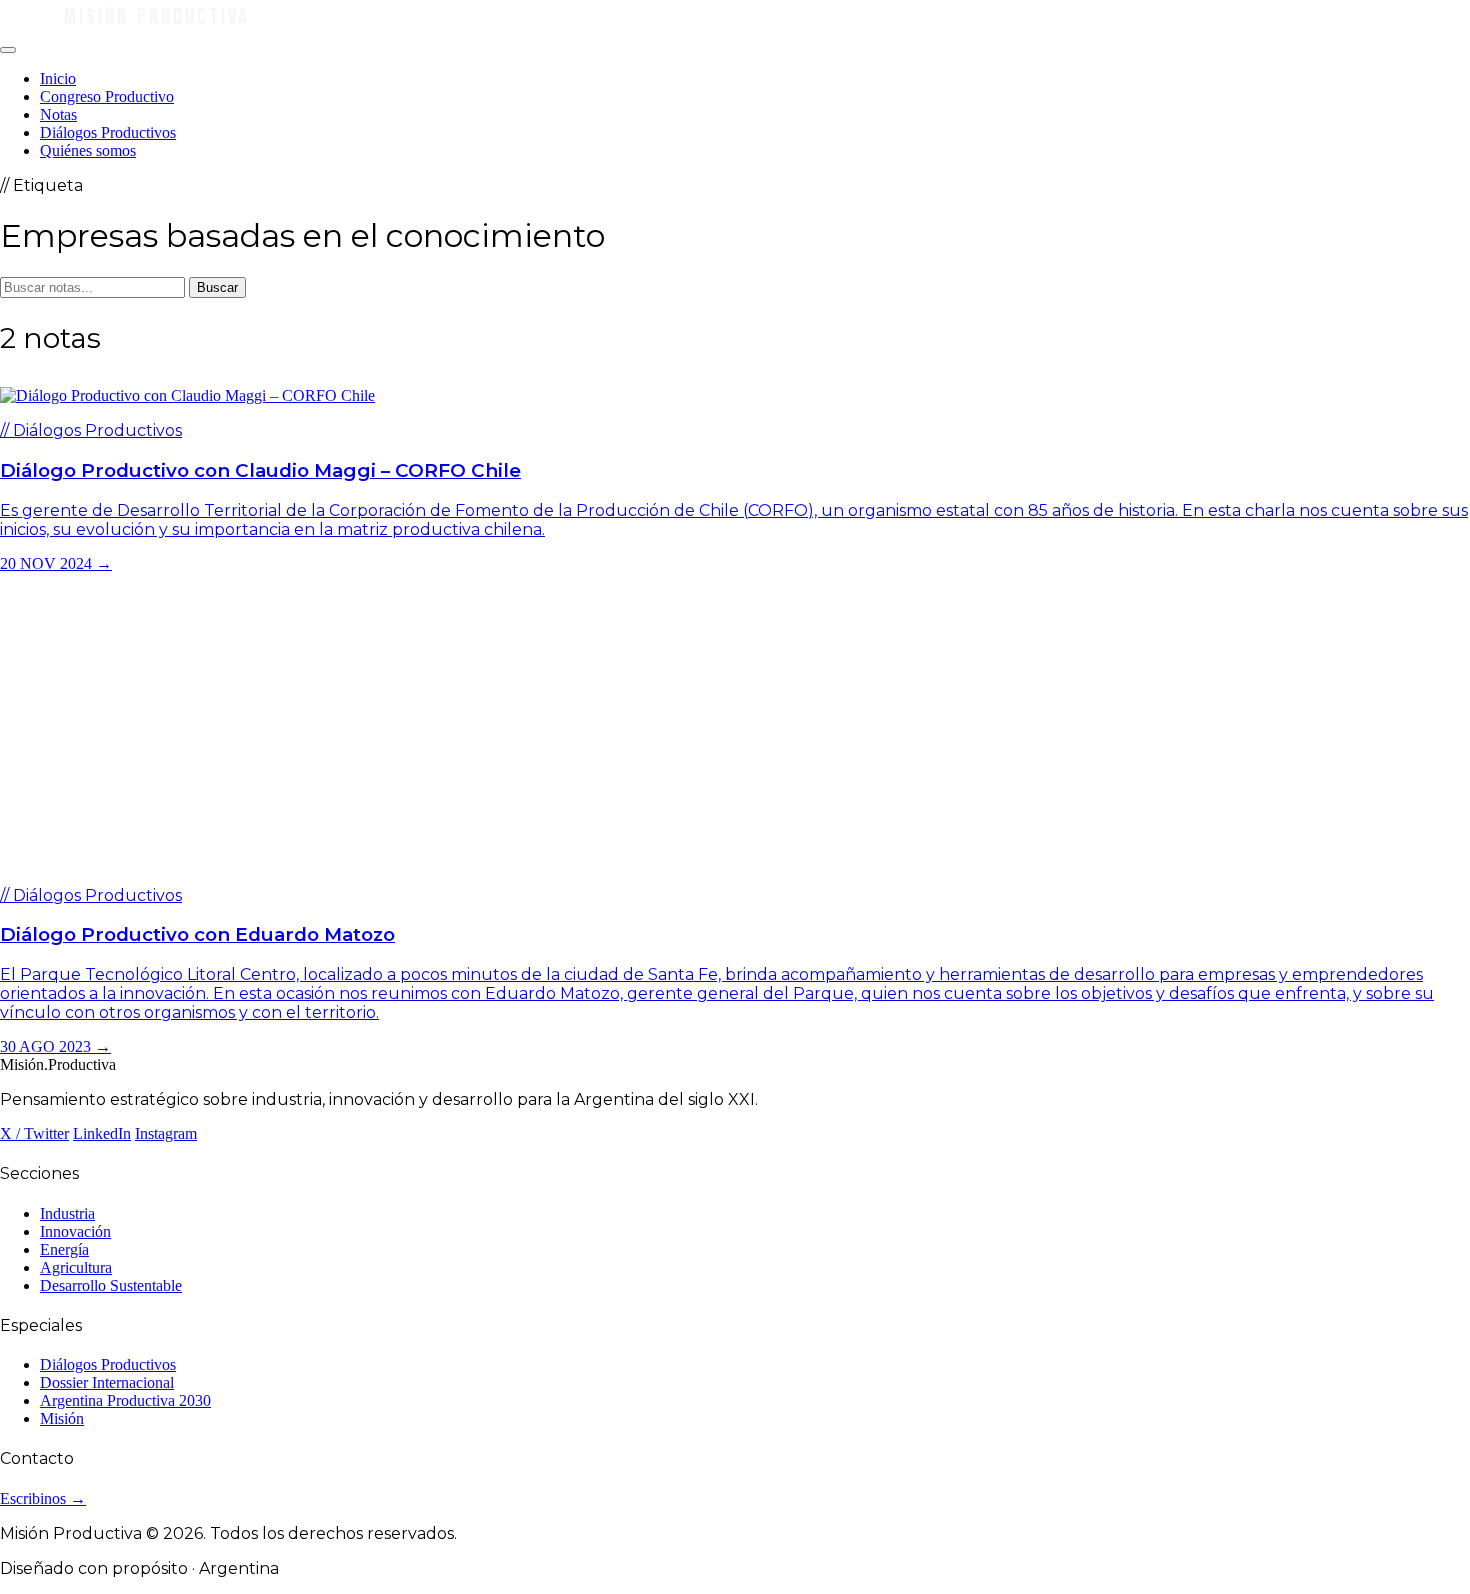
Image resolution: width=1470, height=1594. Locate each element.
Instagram (166, 1133)
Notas (58, 114)
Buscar (217, 287)
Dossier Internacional (107, 1382)
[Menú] (8, 50)
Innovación (75, 1231)
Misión (62, 1418)
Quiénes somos (88, 150)
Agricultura (76, 1267)
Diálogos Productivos (108, 132)
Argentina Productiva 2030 (125, 1400)
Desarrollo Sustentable (111, 1285)
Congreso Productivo (107, 96)
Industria (67, 1213)
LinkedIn (102, 1133)
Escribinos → (43, 1498)
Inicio (58, 78)
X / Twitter (34, 1133)
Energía (64, 1249)
